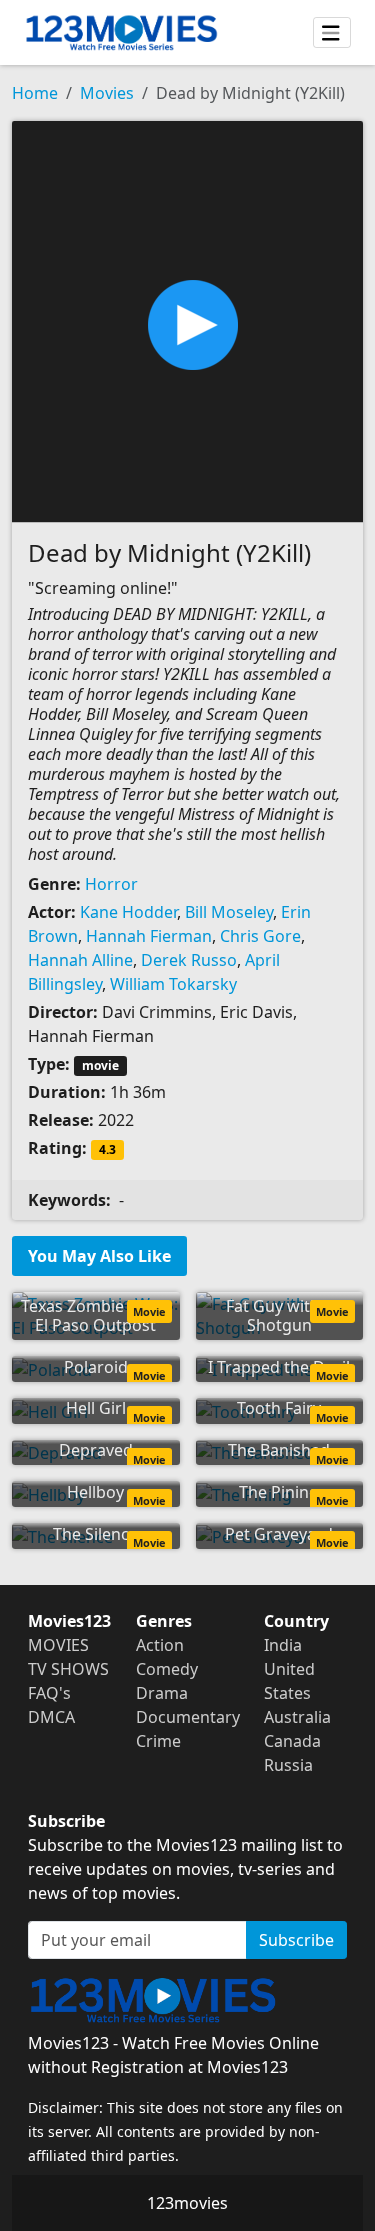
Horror (111, 884)
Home (35, 93)
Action (160, 1645)
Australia (297, 1717)
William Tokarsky (173, 984)
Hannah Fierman (149, 936)
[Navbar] (332, 33)
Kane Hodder (128, 912)
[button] (187, 320)
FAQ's (49, 1693)
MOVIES (58, 1645)
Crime (158, 1741)
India (283, 1645)
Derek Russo (189, 960)
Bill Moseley (229, 912)
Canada (292, 1741)
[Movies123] (121, 32)
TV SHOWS (68, 1669)
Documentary (188, 1717)
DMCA (51, 1717)
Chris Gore (260, 936)
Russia (288, 1765)
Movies (107, 93)
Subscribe (296, 1940)
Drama (162, 1693)
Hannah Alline (80, 960)
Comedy (167, 1669)
